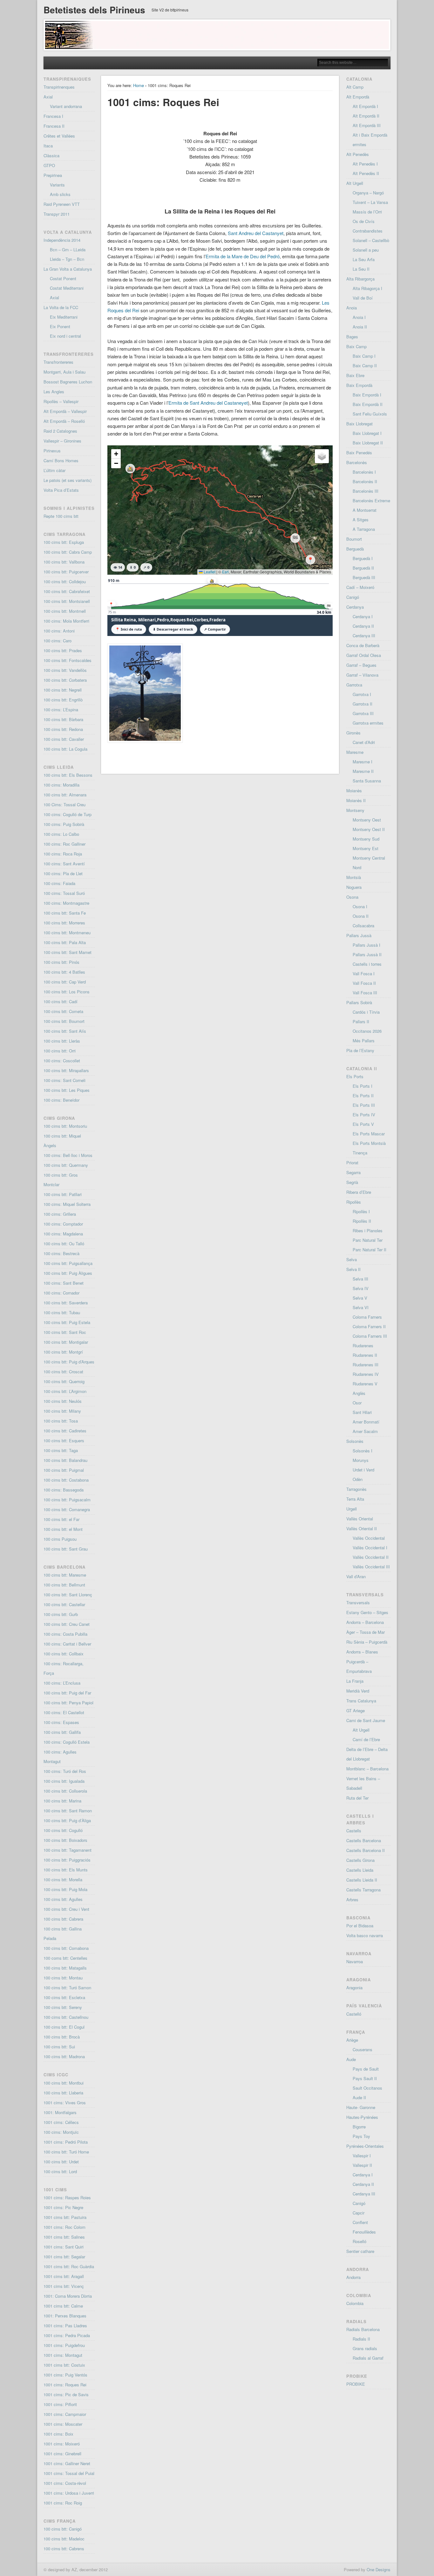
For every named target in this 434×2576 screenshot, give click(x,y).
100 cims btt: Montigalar (66, 1342)
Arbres (352, 1900)
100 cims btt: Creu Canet (67, 1624)
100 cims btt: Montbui (64, 2083)
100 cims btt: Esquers (64, 1440)
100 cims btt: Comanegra (67, 1509)
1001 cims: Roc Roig (63, 2503)
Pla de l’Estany (360, 1050)
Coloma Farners (367, 1317)
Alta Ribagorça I (367, 288)
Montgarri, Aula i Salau (64, 372)
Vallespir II (362, 2165)
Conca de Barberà (363, 645)
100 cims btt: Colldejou (65, 581)
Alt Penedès (358, 154)
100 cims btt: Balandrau (65, 1460)
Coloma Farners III (370, 1336)
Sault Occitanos (367, 2088)
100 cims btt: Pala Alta (65, 942)
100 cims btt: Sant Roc (65, 1332)
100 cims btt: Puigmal (64, 1470)
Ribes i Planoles (368, 1231)
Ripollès (354, 1202)
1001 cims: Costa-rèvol (65, 2483)
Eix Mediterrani (64, 317)
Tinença (360, 1153)
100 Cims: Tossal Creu (64, 805)
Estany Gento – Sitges (367, 1612)
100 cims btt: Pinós (61, 962)
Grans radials (365, 2348)
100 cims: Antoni (59, 631)
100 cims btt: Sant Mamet (68, 952)
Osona (352, 897)
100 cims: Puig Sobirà (64, 824)
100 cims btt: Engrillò (63, 700)
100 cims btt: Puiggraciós (67, 1860)
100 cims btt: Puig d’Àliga (67, 1820)
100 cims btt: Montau (63, 1978)
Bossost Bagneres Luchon (68, 382)
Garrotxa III (363, 713)
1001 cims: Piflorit (60, 2404)
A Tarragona (364, 529)
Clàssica (51, 156)
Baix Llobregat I (367, 433)
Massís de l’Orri (367, 212)
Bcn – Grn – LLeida (68, 250)
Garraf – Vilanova (362, 675)
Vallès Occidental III (371, 1567)
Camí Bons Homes (61, 460)
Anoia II (360, 327)
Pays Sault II (365, 2078)
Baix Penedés (359, 453)
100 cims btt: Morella (63, 1880)
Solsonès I (363, 1451)
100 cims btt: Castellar (64, 1604)
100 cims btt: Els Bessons (68, 775)
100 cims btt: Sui (59, 2047)
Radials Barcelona (363, 2329)
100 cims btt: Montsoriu (65, 1126)
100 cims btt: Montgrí (63, 1352)
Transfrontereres (58, 362)
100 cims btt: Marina (62, 1801)
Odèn (358, 1479)
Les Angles (54, 392)
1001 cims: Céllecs (61, 2122)
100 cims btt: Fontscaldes (68, 660)
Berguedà (355, 549)
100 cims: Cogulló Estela (67, 1742)
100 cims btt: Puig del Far (67, 1693)
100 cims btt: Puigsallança (68, 1263)
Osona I (360, 906)
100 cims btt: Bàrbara (63, 719)
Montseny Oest (367, 820)
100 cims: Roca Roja (63, 854)
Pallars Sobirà (359, 1002)
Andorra (353, 2277)
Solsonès (355, 1441)
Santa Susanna (367, 781)
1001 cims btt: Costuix (64, 2365)
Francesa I (53, 116)
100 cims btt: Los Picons (67, 992)
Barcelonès (357, 462)
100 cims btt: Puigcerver (66, 572)
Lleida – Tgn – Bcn (67, 259)
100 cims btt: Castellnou (66, 2017)
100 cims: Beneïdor (61, 1100)
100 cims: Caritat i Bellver (67, 1644)
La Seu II (361, 269)
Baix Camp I (364, 356)
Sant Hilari (362, 1412)
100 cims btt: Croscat (63, 1372)
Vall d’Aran (356, 1576)
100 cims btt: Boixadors (65, 1840)
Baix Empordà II (368, 404)
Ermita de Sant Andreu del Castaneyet (208, 403)
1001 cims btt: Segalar (64, 2257)
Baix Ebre (355, 375)
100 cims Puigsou (60, 1539)
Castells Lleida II (362, 1880)
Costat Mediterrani (67, 288)
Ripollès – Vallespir (61, 401)
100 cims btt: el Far (61, 1519)
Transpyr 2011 (57, 214)
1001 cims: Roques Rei (65, 2385)
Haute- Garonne (361, 2107)
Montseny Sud (366, 839)
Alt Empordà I (365, 106)
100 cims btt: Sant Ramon (68, 1811)
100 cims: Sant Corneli (64, 1080)
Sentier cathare (360, 2251)
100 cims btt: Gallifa (62, 1732)
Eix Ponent (60, 326)
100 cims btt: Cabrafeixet (67, 591)
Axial (48, 97)
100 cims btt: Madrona (64, 2056)
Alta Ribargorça (360, 279)
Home (139, 85)
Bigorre (359, 2127)
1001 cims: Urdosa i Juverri (69, 2493)
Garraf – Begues (361, 665)
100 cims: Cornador (61, 1293)
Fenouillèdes (364, 2232)
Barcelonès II (365, 481)
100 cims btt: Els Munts (66, 1870)
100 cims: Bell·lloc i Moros (68, 1155)
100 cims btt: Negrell (63, 690)
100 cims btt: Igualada (64, 1781)
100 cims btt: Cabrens (64, 2549)
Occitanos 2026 (367, 1031)
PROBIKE (356, 2384)
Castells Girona (360, 1860)
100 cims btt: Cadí (61, 1001)
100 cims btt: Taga (61, 1450)
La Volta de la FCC (61, 307)
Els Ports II (363, 1095)
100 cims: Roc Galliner (64, 844)
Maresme (355, 752)
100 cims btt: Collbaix (64, 1654)
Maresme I (363, 762)
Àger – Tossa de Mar (366, 1632)
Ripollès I (361, 1211)
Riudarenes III (366, 1365)
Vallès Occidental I (370, 1548)
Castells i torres (367, 964)
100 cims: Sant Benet (64, 1283)
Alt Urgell (355, 183)
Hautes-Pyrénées (362, 2117)
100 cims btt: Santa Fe (65, 913)
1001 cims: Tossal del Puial (69, 2473)
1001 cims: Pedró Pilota (66, 2142)
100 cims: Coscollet (62, 1061)
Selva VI (361, 1307)
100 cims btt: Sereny (63, 2007)
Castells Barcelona (364, 1840)
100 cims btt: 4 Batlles (64, 972)
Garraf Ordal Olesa (364, 655)
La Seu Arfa (364, 259)
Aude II (359, 2097)
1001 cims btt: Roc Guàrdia (69, 2266)
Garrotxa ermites (368, 723)
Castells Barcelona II (366, 1850)
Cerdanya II (363, 626)
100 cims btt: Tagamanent (68, 1850)
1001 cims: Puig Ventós (65, 2375)
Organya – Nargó (368, 193)
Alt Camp (355, 87)
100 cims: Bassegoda (64, 1490)
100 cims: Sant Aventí (64, 864)
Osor (357, 1403)
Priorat (352, 1163)
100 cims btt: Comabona (66, 1948)
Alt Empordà (358, 97)
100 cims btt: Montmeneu (67, 933)
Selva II (353, 1269)
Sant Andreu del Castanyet (256, 233)
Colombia (355, 2303)
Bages (352, 337)
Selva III (360, 1279)
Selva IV (361, 1288)
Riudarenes (363, 1345)
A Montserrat (365, 510)
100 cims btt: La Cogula (65, 749)
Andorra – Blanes (362, 1652)
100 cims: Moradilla (61, 785)
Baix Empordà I (367, 395)
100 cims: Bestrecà (61, 1253)
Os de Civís (364, 221)
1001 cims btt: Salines (64, 2237)
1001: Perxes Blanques (65, 2316)
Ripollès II (362, 1221)
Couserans (363, 2049)
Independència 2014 (62, 240)
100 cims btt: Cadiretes (65, 1431)
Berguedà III (364, 577)
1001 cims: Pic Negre (63, 2207)
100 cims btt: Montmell (65, 611)
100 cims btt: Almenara (65, 795)
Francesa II (54, 126)
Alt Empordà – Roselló (64, 421)
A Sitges (361, 520)
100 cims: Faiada (59, 883)
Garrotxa (354, 685)
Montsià (354, 877)
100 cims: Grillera (60, 1214)
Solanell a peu (366, 250)
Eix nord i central (65, 336)
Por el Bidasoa (360, 1926)
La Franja (355, 1681)
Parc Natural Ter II (370, 1250)
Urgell (352, 1509)
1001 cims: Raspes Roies (67, 2197)
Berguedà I (363, 558)
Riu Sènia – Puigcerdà (367, 1642)
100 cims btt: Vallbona (64, 562)
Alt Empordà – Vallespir (65, 411)
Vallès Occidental (369, 1538)
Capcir (359, 2213)
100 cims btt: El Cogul (64, 2027)
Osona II (361, 916)
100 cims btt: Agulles (63, 1899)
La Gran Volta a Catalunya (68, 269)
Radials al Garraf (368, 2358)
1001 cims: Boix (58, 2434)
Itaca (48, 146)
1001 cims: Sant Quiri (64, 2247)
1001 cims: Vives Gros (65, 2103)
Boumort (354, 539)
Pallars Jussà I (366, 945)
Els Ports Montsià (369, 1143)
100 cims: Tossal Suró (64, 893)
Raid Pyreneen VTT (62, 204)
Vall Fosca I (364, 974)
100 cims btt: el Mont (63, 1529)
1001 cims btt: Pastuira (65, 2217)
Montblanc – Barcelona (367, 1769)
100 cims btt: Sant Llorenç (68, 1595)
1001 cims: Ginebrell (62, 2454)
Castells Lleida (360, 1870)
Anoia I (359, 317)
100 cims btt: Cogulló (63, 1830)
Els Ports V (363, 1124)
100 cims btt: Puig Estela (67, 1322)
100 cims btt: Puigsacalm (67, 1500)
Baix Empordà (359, 385)
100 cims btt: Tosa (61, 1421)
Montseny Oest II (369, 829)
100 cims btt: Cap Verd (65, 982)
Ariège (352, 2040)
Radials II (361, 2339)
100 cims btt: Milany (62, 1411)
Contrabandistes (368, 231)
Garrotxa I (362, 694)
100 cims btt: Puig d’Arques (69, 1362)
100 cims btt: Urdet (61, 2162)
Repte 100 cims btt (61, 516)
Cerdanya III (364, 636)
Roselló (359, 2241)
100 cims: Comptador (63, 1224)
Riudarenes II (365, 1355)
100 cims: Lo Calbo (61, 834)
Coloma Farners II (369, 1326)
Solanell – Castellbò (371, 240)
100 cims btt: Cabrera (63, 1919)
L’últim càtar (54, 470)
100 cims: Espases (61, 1722)
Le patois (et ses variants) (68, 480)
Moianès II (356, 800)
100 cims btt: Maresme (65, 1575)
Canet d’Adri (364, 742)
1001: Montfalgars (60, 2112)
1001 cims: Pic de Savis (66, 2394)
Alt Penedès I (365, 164)
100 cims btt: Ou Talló (64, 1244)
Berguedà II (363, 568)
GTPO (49, 165)
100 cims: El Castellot (64, 1712)
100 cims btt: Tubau (62, 1312)
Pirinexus (52, 451)
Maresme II (363, 771)
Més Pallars (364, 1041)
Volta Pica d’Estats (61, 490)
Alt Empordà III (367, 125)
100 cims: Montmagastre (66, 903)
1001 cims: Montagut (63, 2355)
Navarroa (355, 1961)
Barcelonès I (364, 472)
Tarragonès (356, 1489)
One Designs (379, 2569)
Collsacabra (363, 926)
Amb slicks (60, 194)
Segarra (353, 1172)
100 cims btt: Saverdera (66, 1303)
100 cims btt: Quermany (66, 1165)
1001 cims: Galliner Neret (67, 2463)
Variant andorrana (66, 106)
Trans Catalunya (361, 1701)
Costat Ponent (63, 278)
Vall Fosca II (364, 983)
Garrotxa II (363, 704)
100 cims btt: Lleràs (62, 1041)
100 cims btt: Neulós (63, 1401)
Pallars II (361, 1021)
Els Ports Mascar (369, 1134)
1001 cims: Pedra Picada (67, 2335)
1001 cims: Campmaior (65, 2414)
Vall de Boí (363, 298)
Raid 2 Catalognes (60, 431)
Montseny (355, 810)
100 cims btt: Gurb (61, 1614)
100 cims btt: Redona (63, 729)
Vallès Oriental (360, 1519)
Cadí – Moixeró (360, 587)
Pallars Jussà (359, 935)
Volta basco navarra (365, 1935)
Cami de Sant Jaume (366, 1720)
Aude (351, 2059)
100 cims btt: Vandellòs (65, 670)
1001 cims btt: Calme (63, 2306)
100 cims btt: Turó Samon (67, 1988)
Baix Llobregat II (368, 443)
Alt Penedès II (366, 173)
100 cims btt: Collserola (65, 1791)
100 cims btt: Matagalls (65, 1968)
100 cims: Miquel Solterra (67, 1204)
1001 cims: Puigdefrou (64, 2345)
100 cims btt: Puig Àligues (68, 1273)
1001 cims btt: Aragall (64, 2276)
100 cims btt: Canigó (63, 2529)
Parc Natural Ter (368, 1240)
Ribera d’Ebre (359, 1192)
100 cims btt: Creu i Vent (66, 1909)
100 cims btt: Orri (60, 1051)
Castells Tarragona (363, 1890)
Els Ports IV (364, 1115)
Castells (354, 1831)
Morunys (361, 1460)
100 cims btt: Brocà (62, 2037)
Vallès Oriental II (362, 1528)
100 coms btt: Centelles (65, 1958)
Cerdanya (355, 607)
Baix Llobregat (359, 424)
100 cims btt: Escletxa (64, 1997)
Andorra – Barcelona (365, 1622)
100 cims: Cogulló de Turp (68, 814)
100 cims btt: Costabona (66, 1480)
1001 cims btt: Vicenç (64, 2286)
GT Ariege (356, 1711)
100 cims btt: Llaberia (63, 2093)
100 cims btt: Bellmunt (64, 1585)
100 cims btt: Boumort (64, 1021)
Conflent (360, 2222)
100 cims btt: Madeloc (64, 2539)
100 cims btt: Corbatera (65, 680)
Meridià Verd (358, 1691)
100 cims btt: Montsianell (67, 601)
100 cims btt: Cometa (63, 1011)
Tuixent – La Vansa (370, 202)
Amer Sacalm (365, 1431)
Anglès (359, 1393)
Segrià (352, 1182)
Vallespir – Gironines (62, 441)
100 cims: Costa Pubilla (65, 1634)
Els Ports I (363, 1086)
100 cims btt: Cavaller (64, 739)
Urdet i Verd (363, 1470)
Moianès (354, 791)
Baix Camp (356, 346)
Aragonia (354, 1988)
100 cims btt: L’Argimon (65, 1391)
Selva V (360, 1298)
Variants (57, 185)
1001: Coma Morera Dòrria (68, 2296)
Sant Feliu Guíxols (370, 414)
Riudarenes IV (366, 1374)
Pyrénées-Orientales (365, 2146)
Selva (352, 1259)
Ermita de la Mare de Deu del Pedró (243, 256)
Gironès (353, 733)
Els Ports (355, 1076)
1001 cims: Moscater (63, 2424)
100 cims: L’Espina (61, 710)
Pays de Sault (366, 2069)
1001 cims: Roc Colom (64, 2227)
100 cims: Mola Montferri (66, 621)
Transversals (358, 1602)
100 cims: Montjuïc (61, 2132)
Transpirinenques (59, 87)
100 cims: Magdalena (63, 1234)
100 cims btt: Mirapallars (66, 1070)
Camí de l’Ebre (366, 1739)
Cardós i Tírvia (366, 1012)
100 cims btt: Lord (60, 2171)
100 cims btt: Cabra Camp (68, 552)
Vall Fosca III (365, 993)
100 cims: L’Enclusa (62, 1683)
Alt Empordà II (366, 116)
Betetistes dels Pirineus (94, 10)
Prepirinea (53, 175)
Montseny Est (366, 848)
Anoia (352, 308)
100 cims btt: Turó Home (66, 2152)
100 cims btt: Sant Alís (65, 1031)
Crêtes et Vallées (59, 136)
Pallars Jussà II (367, 954)
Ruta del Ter (357, 1798)
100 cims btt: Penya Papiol (68, 1703)
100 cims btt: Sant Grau (66, 1549)
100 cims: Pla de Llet (63, 873)
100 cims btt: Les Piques (67, 1090)
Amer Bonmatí (366, 1422)
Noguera (354, 887)
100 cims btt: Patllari (63, 1194)
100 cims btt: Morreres (64, 923)
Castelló (354, 2014)
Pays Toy (361, 2136)
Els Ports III (364, 1105)
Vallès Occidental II (371, 1557)
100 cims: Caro (58, 641)
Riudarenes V (365, 1384)
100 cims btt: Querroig (64, 1381)
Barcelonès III (366, 491)
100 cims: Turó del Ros (65, 1771)
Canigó (353, 597)
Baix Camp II (365, 365)
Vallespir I (362, 2156)
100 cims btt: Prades (63, 650)
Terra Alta (355, 1499)
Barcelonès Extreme (371, 500)
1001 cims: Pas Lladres (65, 2326)
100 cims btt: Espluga (64, 542)
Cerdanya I (363, 616)
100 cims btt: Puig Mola (65, 1889)
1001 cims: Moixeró (62, 2444)
